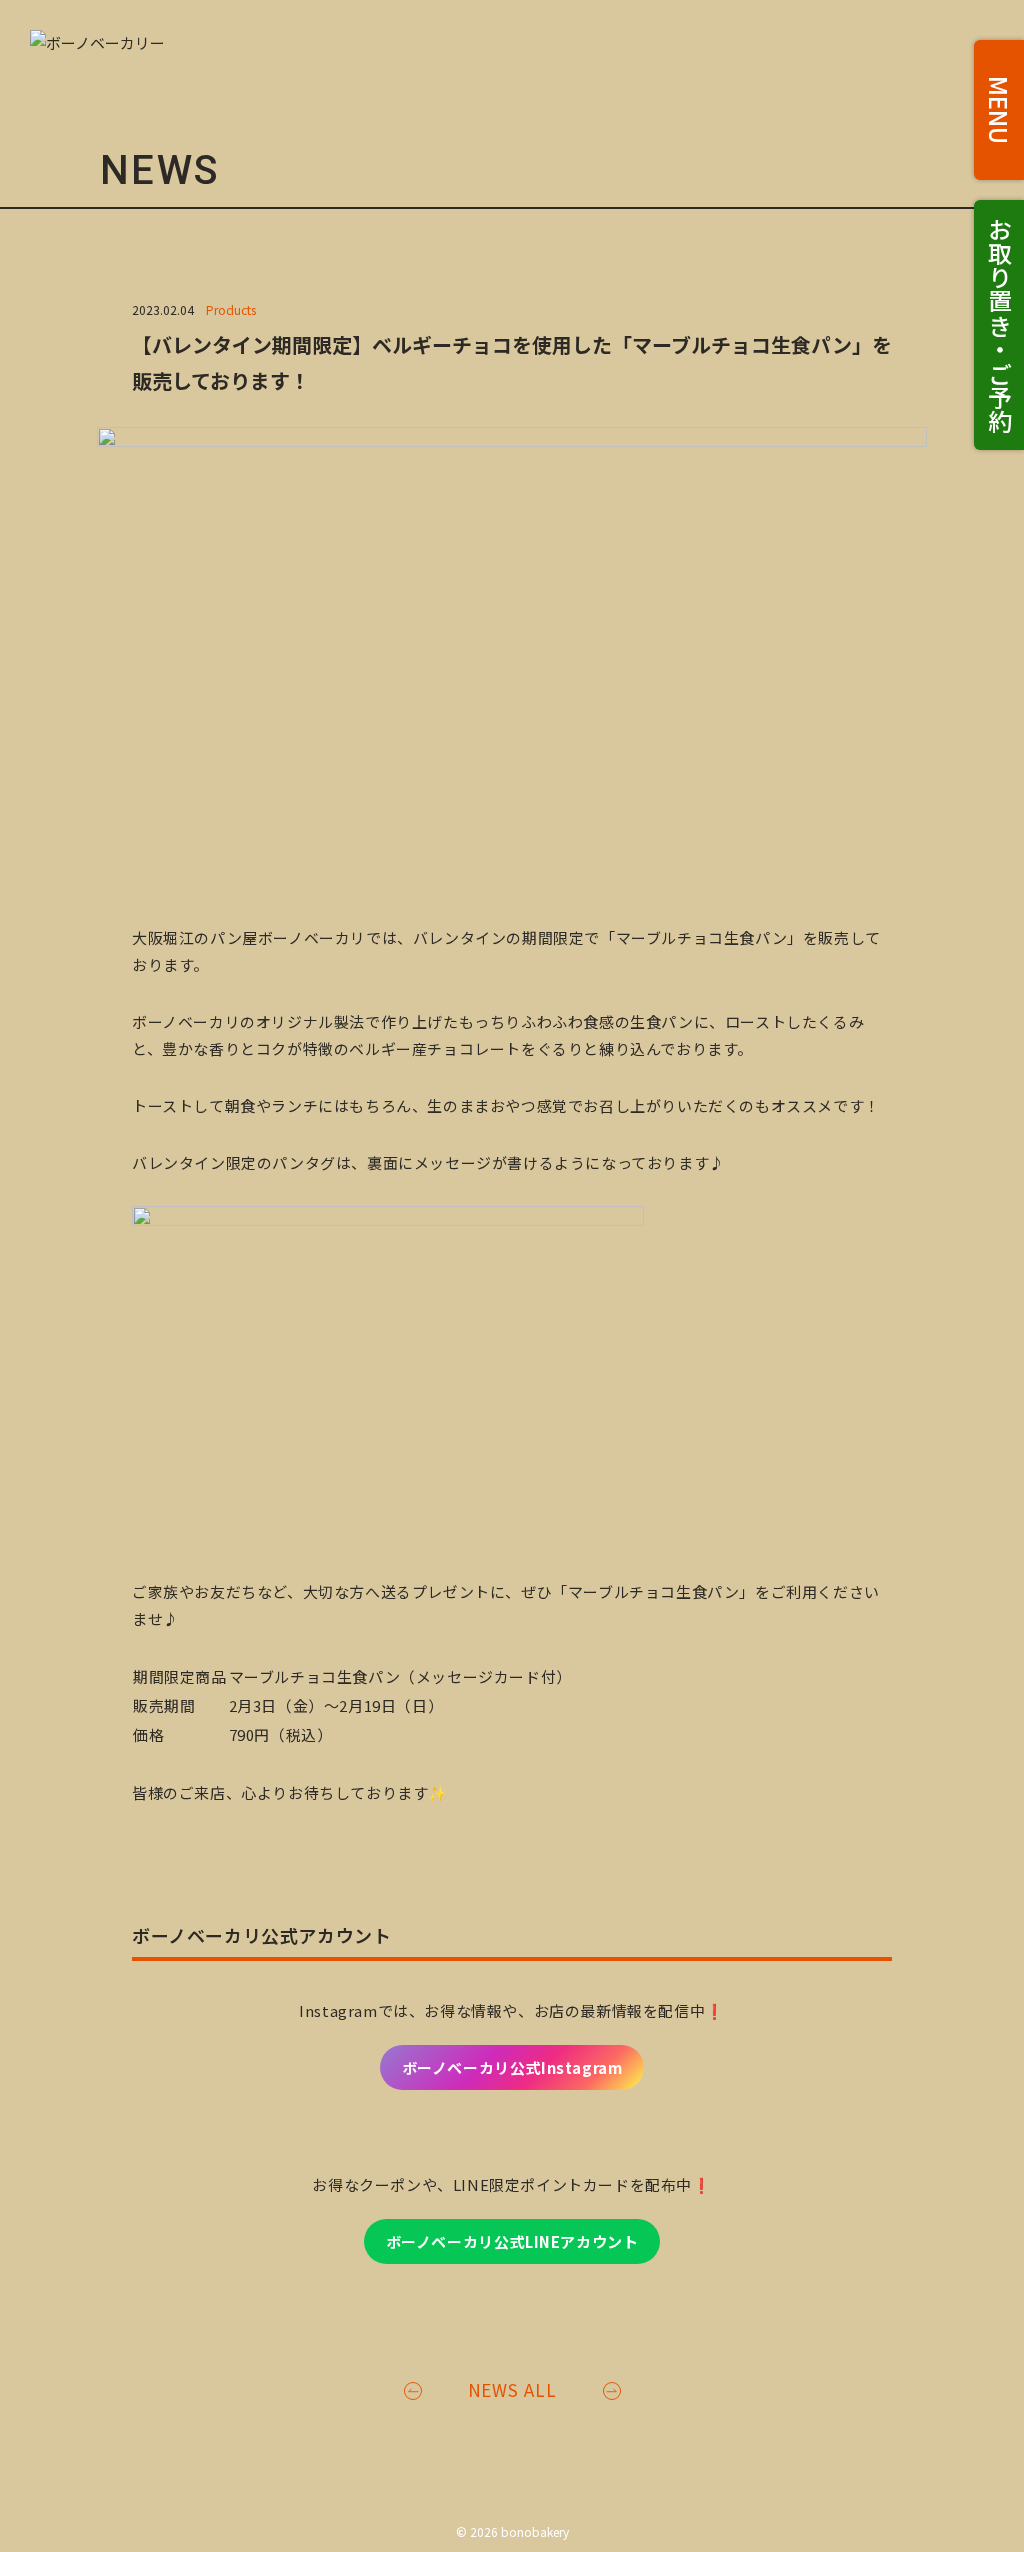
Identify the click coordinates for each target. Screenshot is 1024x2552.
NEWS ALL (512, 2389)
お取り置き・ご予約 (999, 325)
